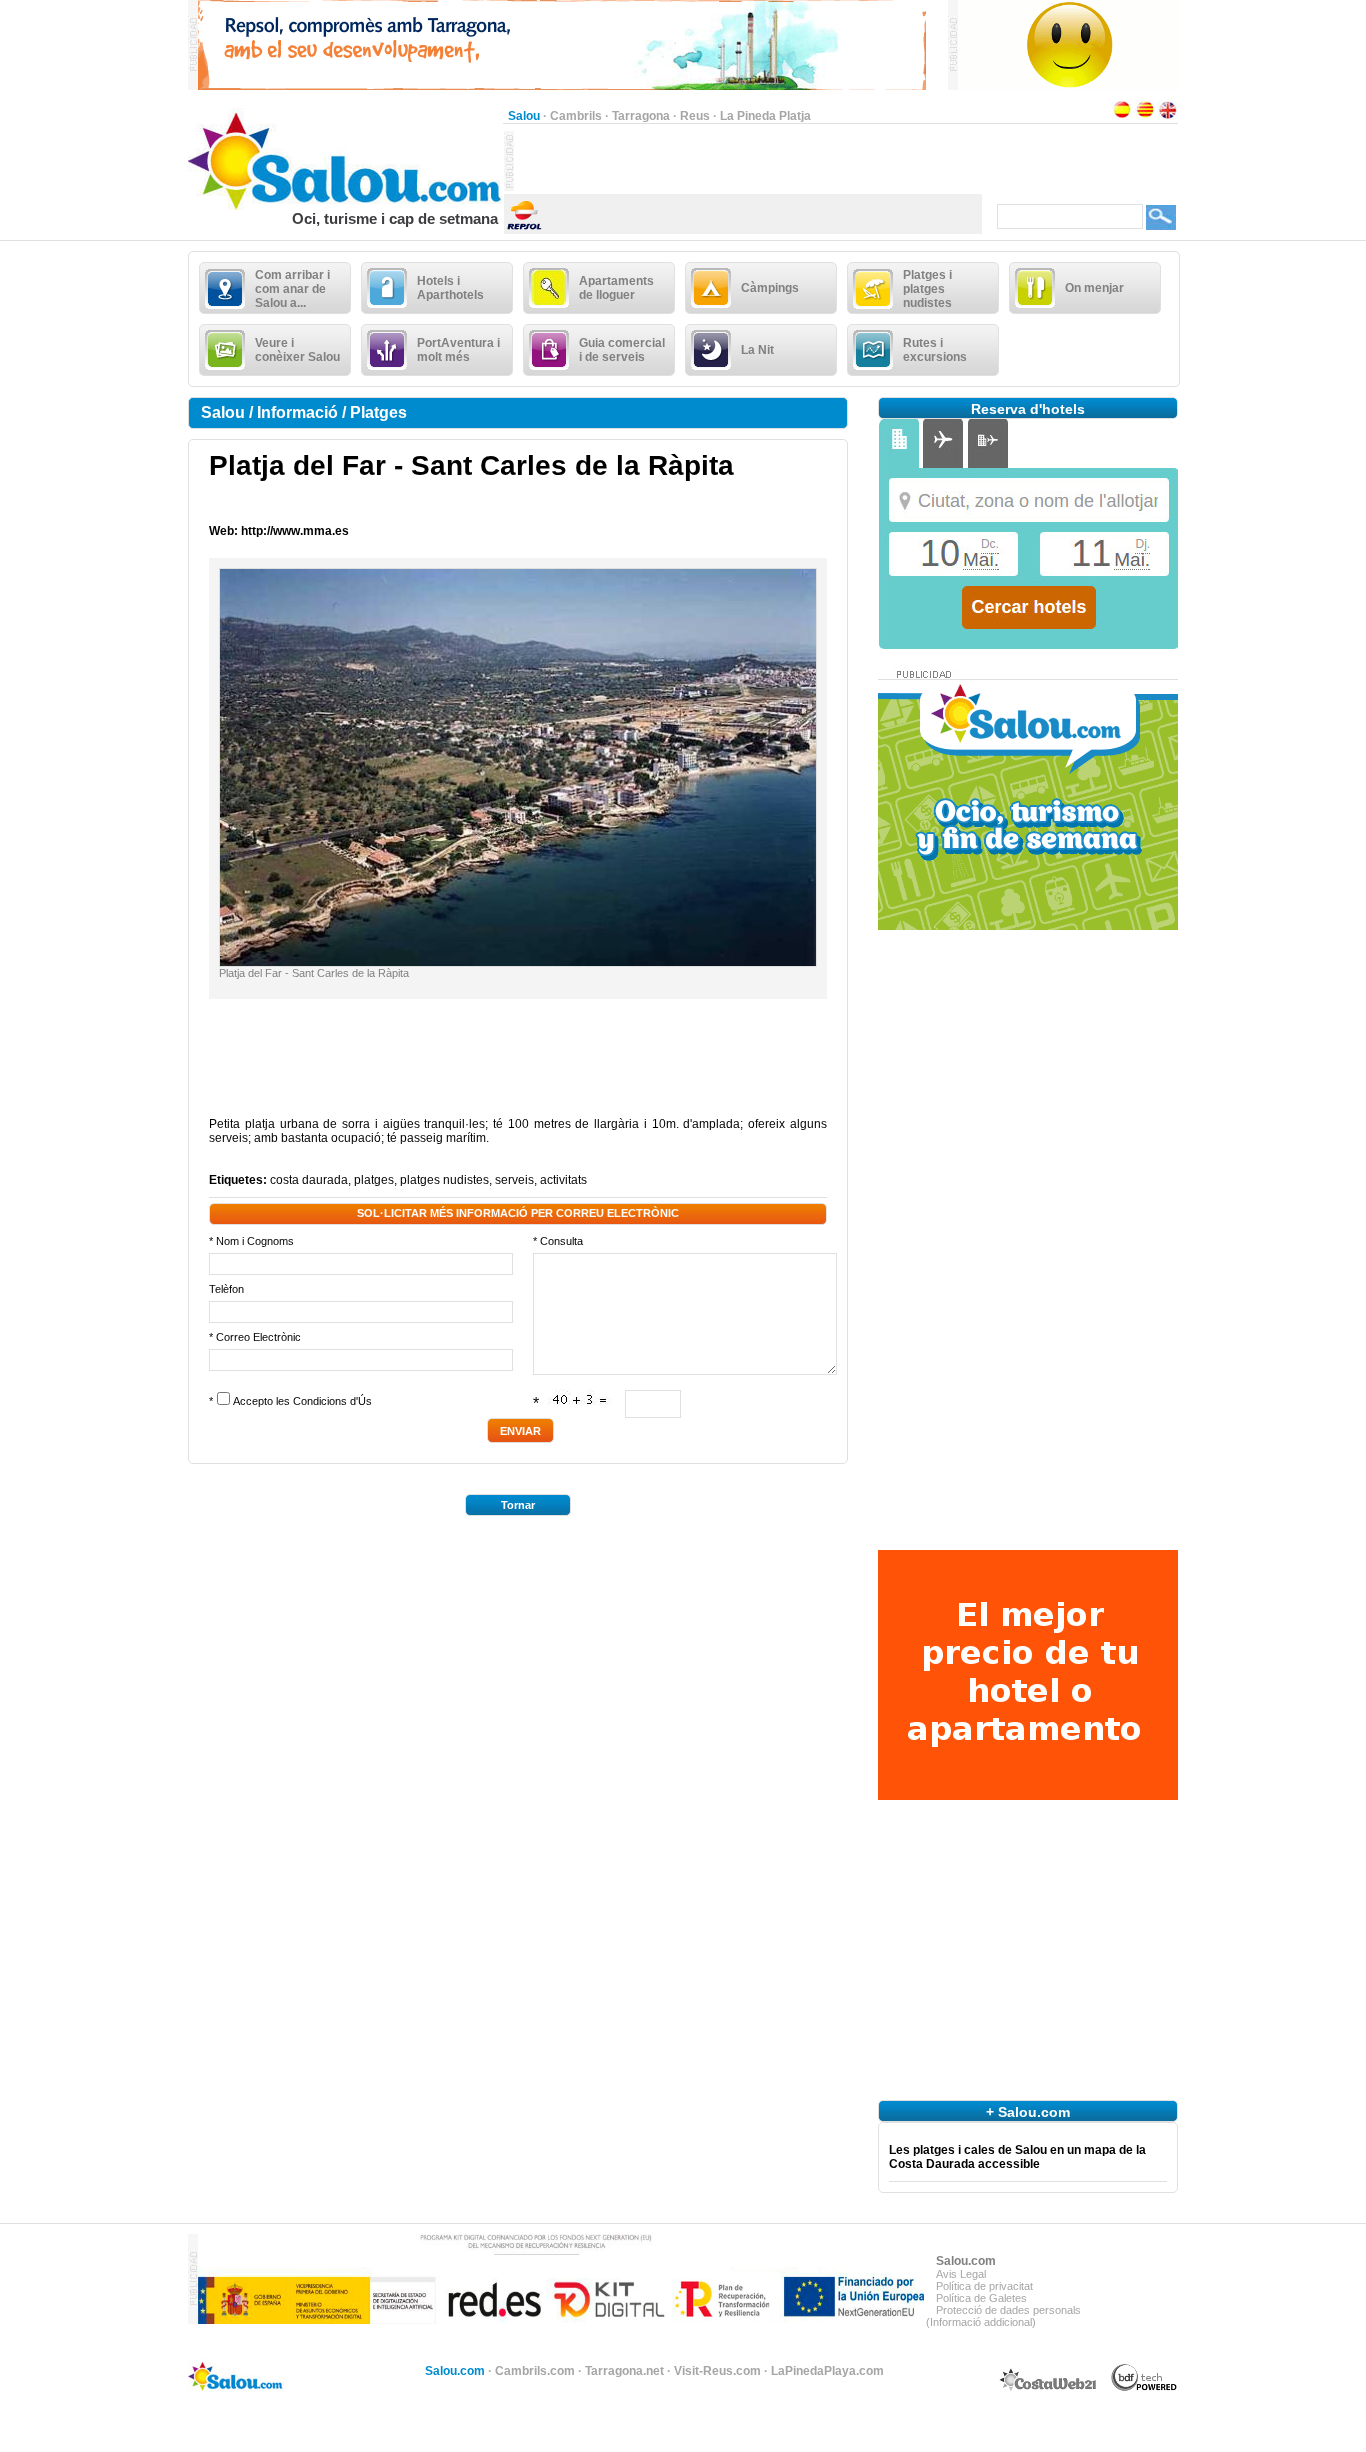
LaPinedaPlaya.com (827, 2371)
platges (374, 1180)
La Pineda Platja (765, 116)
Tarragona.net (624, 2371)
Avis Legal (961, 2274)
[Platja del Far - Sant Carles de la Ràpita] (518, 962)
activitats (563, 1180)
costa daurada (309, 1180)
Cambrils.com (535, 2371)
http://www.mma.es (295, 531)
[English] (1168, 116)
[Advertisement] (748, 161)
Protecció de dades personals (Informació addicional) (1003, 2316)
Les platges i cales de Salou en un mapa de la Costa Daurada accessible (1017, 2157)
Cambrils (576, 116)
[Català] (1145, 116)
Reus (695, 116)
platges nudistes (444, 1180)
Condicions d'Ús (332, 1401)
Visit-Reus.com (717, 2371)
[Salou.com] (345, 206)
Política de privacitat (984, 2286)
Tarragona (641, 116)
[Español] (1122, 116)
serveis (514, 1180)
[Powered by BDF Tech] (1144, 2388)
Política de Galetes (981, 2298)
